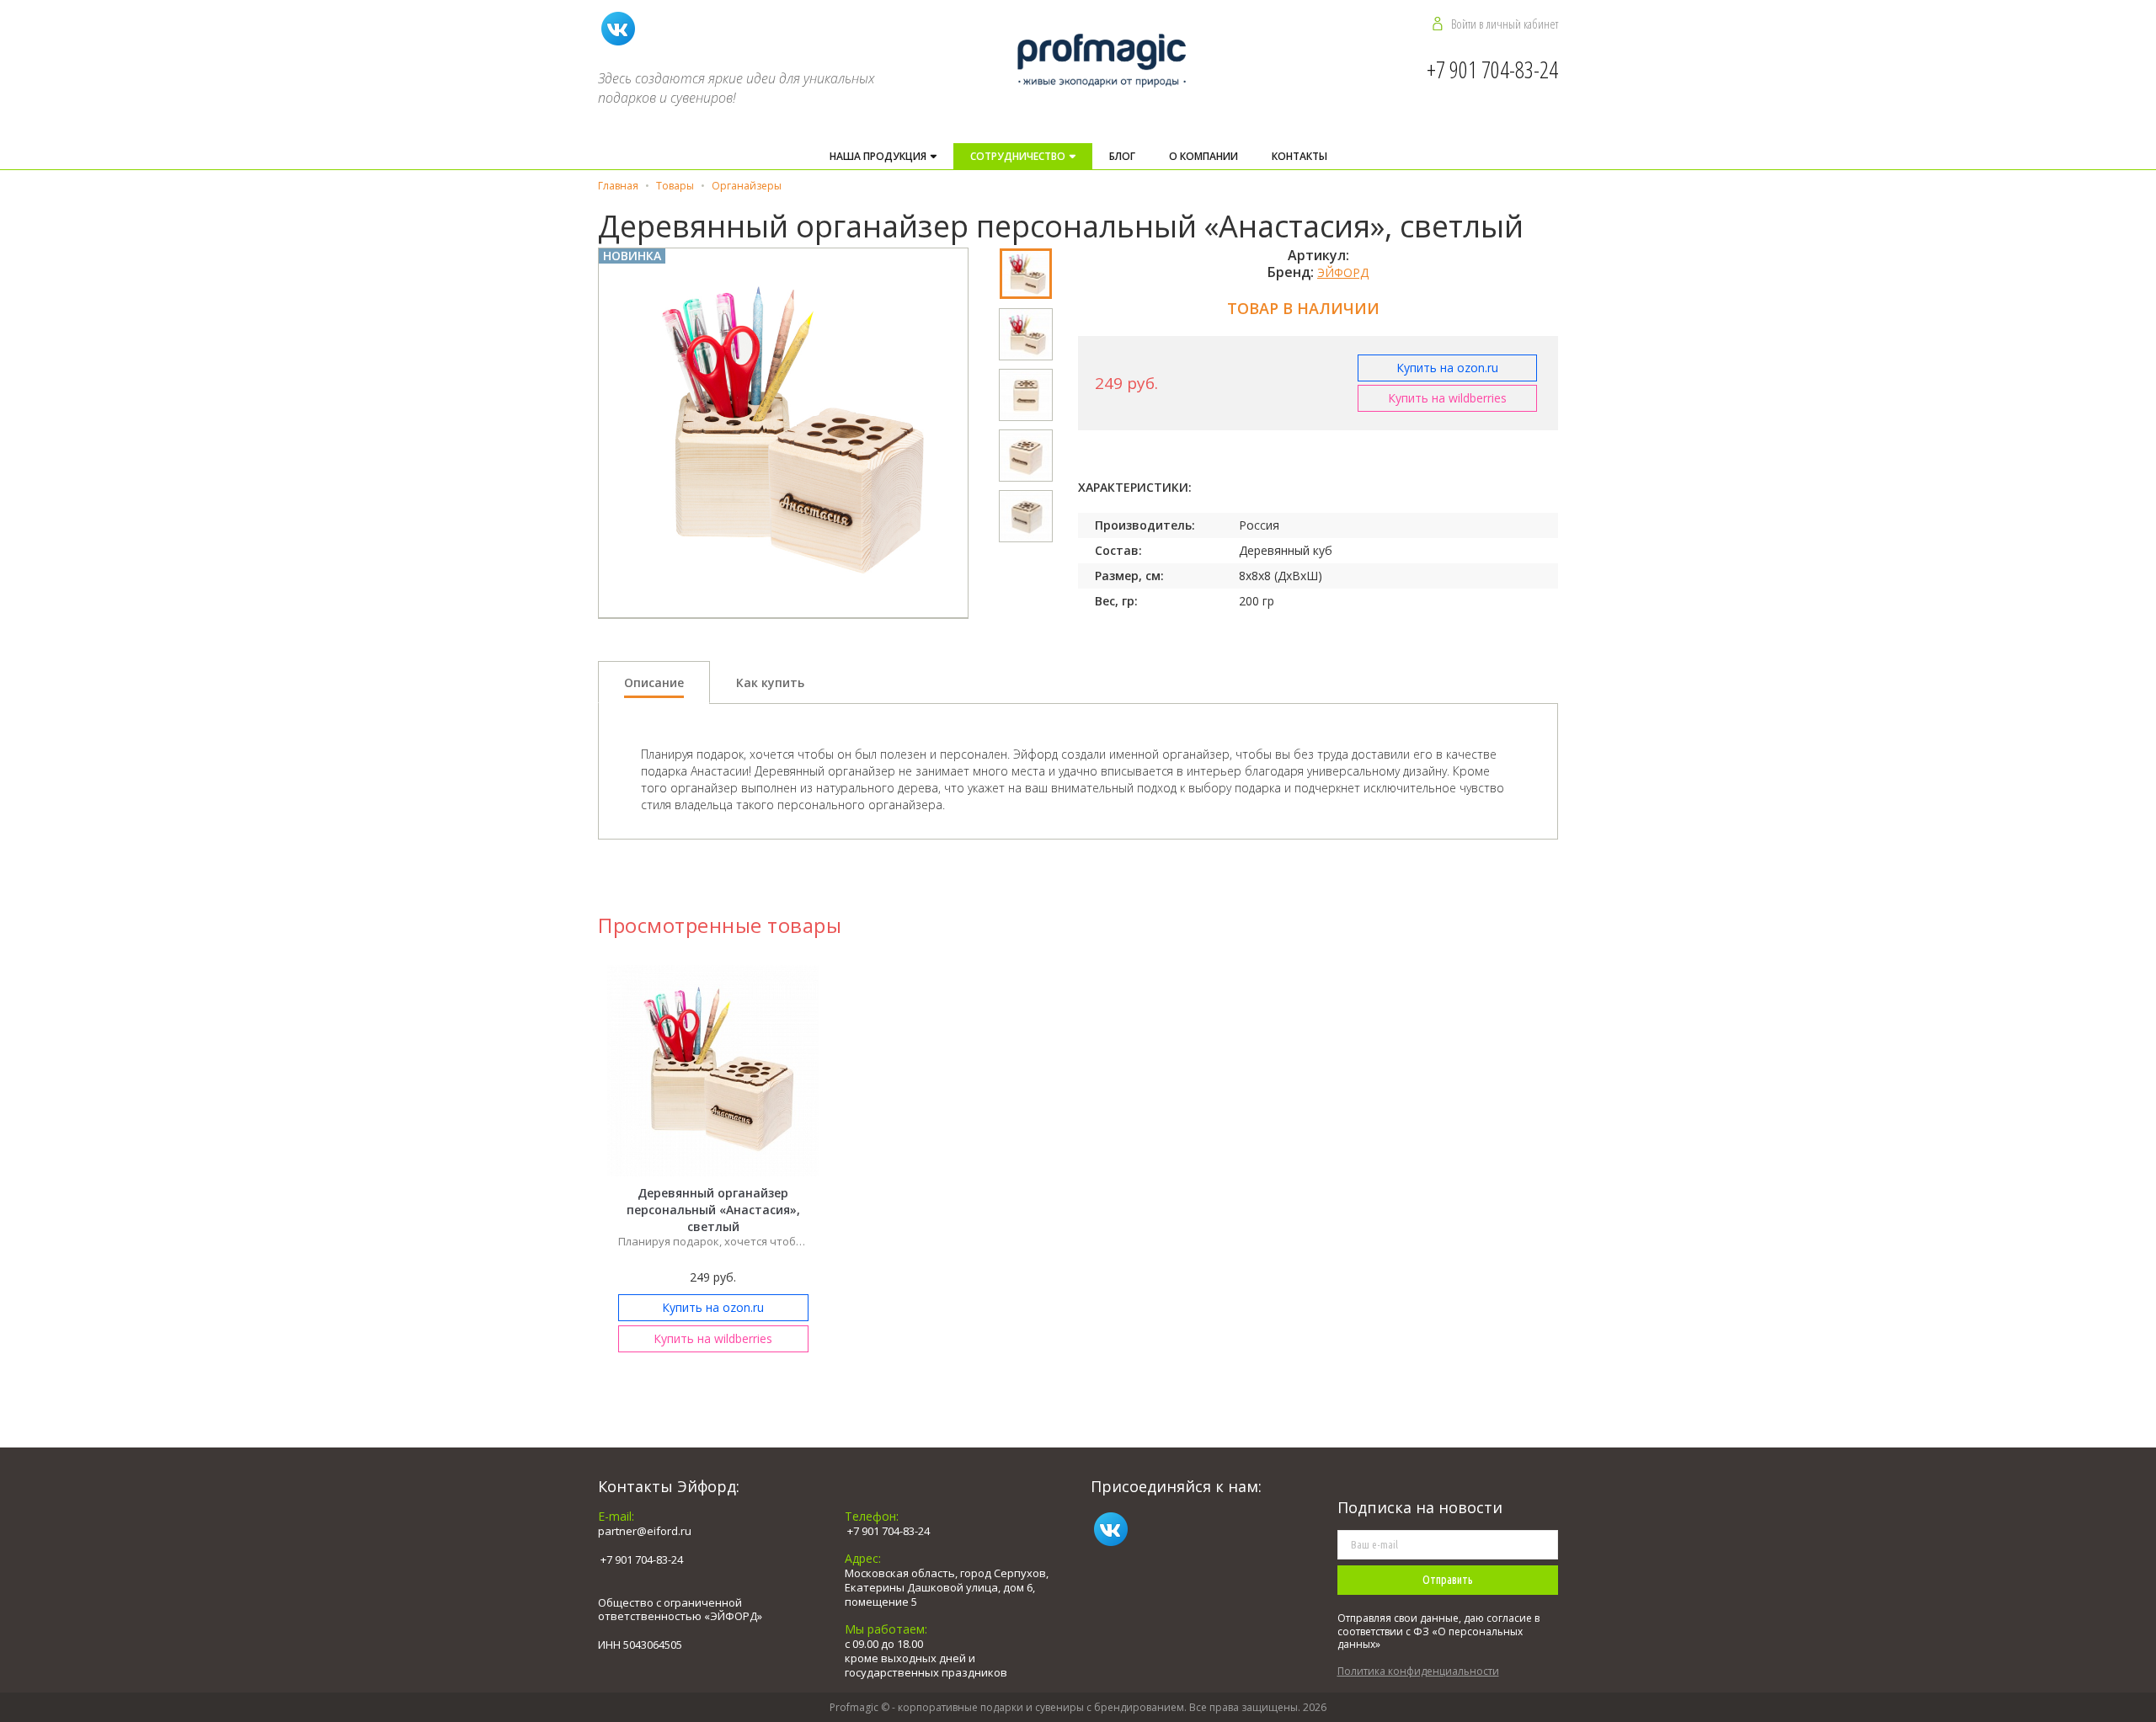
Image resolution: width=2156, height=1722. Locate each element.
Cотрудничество (1019, 156)
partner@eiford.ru (645, 1531)
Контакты (1299, 156)
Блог (1122, 156)
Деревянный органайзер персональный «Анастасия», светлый (713, 1210)
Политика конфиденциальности (1418, 1671)
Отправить (1448, 1580)
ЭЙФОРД (1343, 272)
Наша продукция (879, 156)
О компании (1203, 156)
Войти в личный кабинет (1505, 24)
